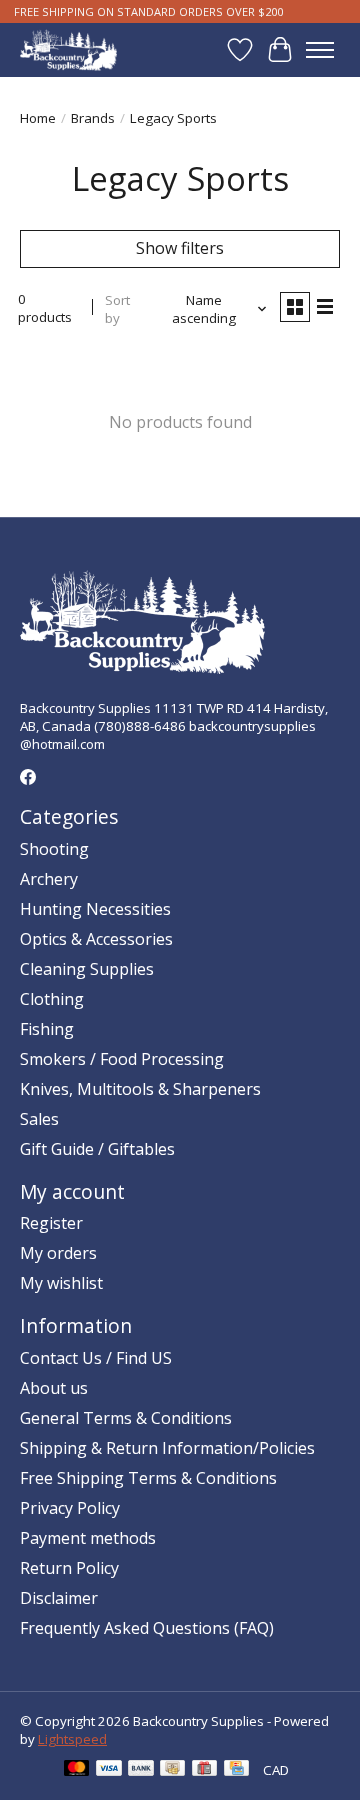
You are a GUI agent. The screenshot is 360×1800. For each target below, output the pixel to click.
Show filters (180, 248)
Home (38, 118)
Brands (93, 118)
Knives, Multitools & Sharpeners (140, 1089)
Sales (39, 1119)
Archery (49, 879)
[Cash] (172, 1770)
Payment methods (88, 1538)
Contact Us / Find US (96, 1358)
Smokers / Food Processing (122, 1059)
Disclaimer (59, 1598)
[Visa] (109, 1770)
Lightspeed (72, 1739)
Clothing (52, 999)
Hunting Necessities (95, 909)
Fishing (47, 1029)
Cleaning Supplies (87, 969)
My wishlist (61, 1283)
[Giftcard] (204, 1770)
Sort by (117, 309)
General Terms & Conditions (126, 1418)
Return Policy (69, 1568)
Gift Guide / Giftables (97, 1149)
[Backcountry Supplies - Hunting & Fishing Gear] (68, 49)
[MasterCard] (77, 1770)
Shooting (54, 849)
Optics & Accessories (96, 939)
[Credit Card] (236, 1770)
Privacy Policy (70, 1508)
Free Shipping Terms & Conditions (148, 1478)
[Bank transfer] (141, 1770)
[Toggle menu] (320, 50)
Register (51, 1223)
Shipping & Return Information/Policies (167, 1448)
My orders (58, 1253)
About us (54, 1388)
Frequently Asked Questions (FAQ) (147, 1628)
